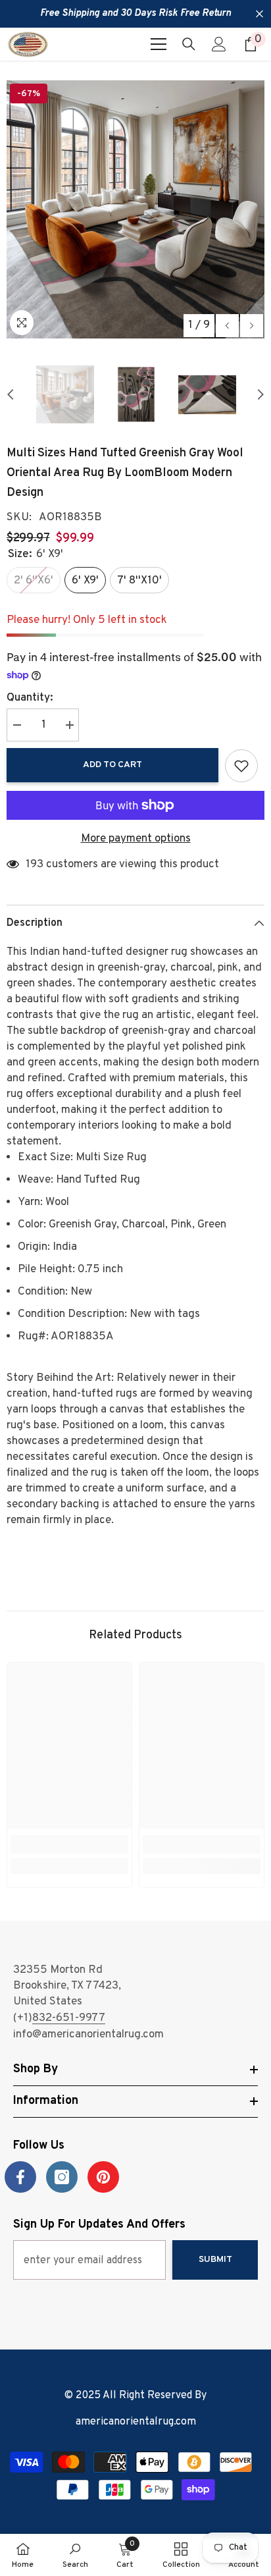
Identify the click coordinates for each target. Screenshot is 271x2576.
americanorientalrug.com (136, 2422)
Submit (215, 2260)
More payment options (136, 839)
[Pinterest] (103, 2177)
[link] (69, 1844)
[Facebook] (20, 2177)
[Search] (189, 44)
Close (259, 14)
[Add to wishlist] (241, 766)
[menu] (159, 44)
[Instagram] (62, 2177)
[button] (227, 326)
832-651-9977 (69, 2018)
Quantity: (30, 698)
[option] (135, 209)
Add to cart (112, 765)
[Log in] (219, 44)
